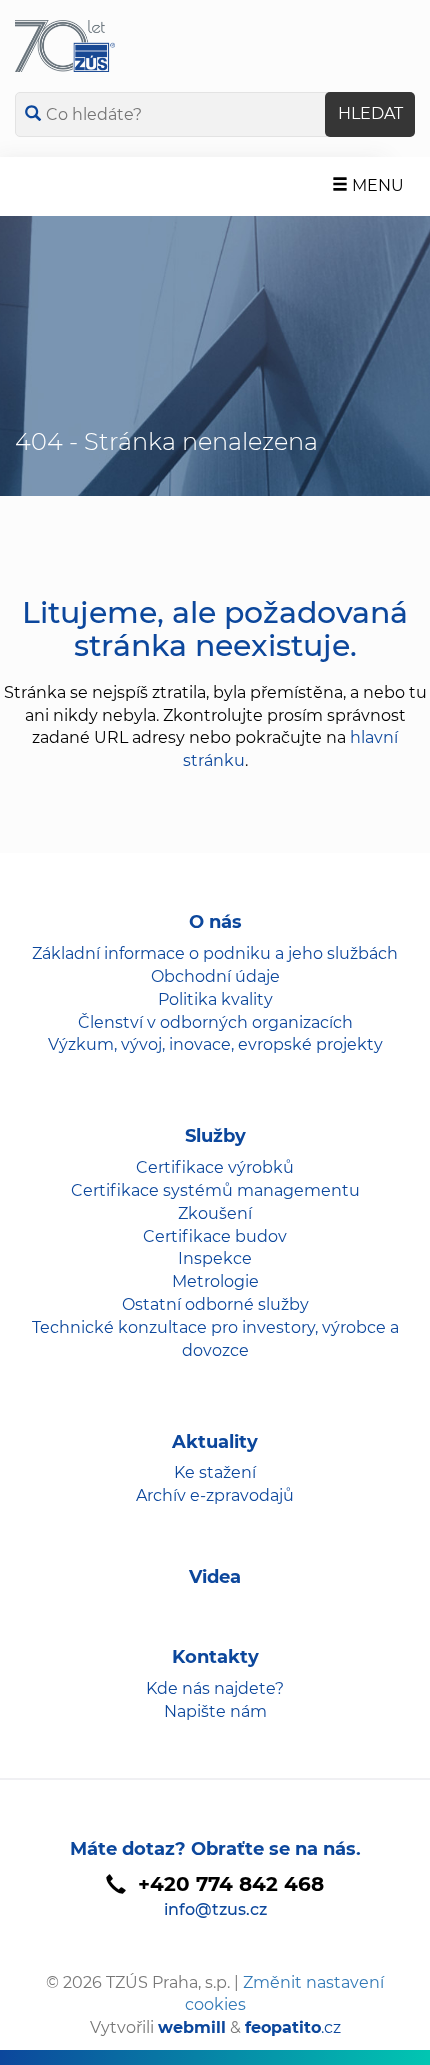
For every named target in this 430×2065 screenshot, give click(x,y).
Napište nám (215, 1711)
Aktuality (215, 1442)
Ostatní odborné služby (215, 1304)
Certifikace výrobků (215, 1167)
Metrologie (215, 1281)
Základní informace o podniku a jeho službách (215, 953)
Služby (215, 1136)
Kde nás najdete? (215, 1688)
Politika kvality (215, 999)
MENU (376, 185)
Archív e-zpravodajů (215, 1495)
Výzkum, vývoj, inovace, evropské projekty (215, 1044)
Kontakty (215, 1657)
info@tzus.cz (215, 1909)
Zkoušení (215, 1213)
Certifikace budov (215, 1236)
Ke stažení (215, 1472)
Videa (215, 1577)
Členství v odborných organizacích (215, 1022)
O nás (215, 922)
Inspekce (215, 1258)
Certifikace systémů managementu (215, 1190)
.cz (293, 2027)
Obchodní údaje (215, 976)
